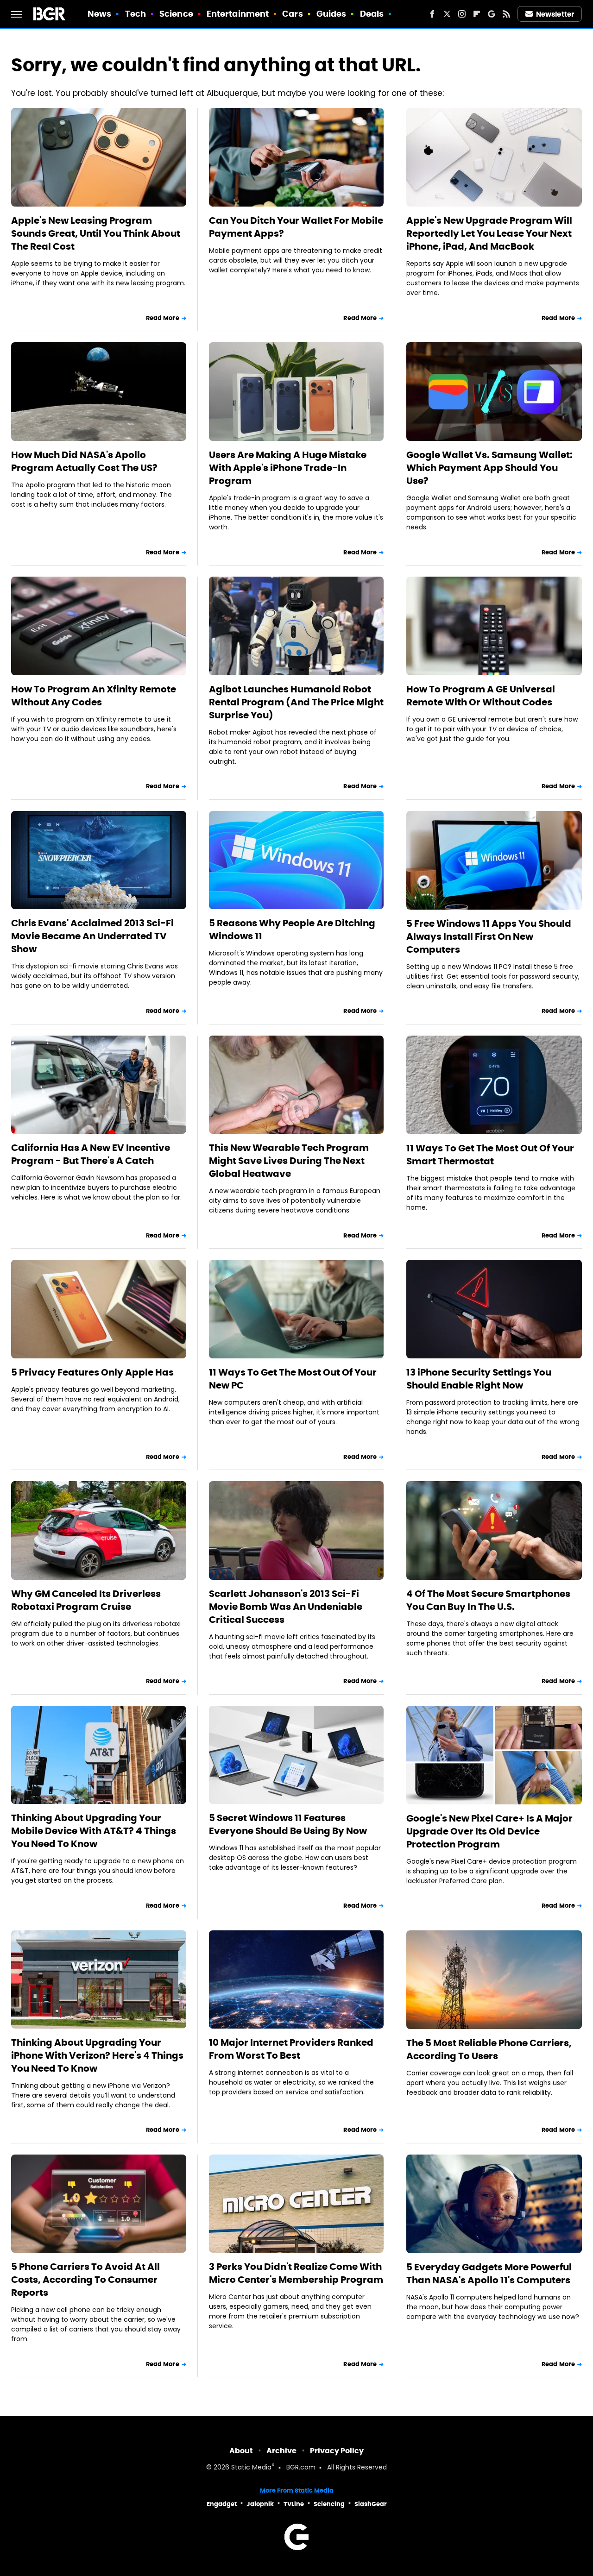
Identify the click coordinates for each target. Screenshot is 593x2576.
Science (176, 14)
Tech (136, 14)
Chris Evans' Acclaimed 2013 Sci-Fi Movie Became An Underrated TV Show (92, 936)
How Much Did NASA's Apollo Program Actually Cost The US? (84, 461)
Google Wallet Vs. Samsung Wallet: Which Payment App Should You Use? (489, 468)
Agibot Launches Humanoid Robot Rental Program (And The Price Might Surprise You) (296, 702)
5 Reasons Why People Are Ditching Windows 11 (292, 930)
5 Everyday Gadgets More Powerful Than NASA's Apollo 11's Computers (489, 2274)
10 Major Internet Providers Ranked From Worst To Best (291, 2049)
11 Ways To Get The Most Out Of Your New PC (293, 1379)
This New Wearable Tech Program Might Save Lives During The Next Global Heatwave (289, 1161)
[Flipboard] (477, 14)
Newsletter (555, 14)
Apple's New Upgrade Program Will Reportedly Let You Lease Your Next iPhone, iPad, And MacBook (489, 233)
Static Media (251, 2468)
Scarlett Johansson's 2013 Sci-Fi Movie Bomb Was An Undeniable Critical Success (286, 1607)
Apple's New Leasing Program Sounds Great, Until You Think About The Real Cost (96, 233)
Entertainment (238, 14)
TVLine (294, 2504)
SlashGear (371, 2504)
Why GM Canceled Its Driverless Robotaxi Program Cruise (86, 1600)
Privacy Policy (337, 2451)
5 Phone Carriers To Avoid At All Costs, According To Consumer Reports (85, 2280)
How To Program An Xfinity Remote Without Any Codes (94, 696)
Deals (372, 14)
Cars (292, 14)
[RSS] (506, 14)
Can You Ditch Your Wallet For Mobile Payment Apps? (296, 227)
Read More (163, 318)
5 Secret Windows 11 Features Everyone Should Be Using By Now (288, 1824)
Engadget (222, 2504)
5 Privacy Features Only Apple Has (92, 1372)
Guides (331, 14)
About (241, 2451)
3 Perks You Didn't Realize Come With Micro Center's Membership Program (296, 2273)
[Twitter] (447, 14)
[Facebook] (432, 14)
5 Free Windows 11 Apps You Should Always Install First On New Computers (489, 936)
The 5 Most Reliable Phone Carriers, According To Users (489, 2049)
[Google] (492, 14)
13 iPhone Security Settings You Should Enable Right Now (479, 1379)
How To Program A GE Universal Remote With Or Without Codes (481, 696)
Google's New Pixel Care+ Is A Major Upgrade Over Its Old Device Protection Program (489, 1831)
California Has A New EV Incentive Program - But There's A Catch (91, 1154)
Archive (281, 2451)
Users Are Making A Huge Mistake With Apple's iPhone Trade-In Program (288, 468)
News (99, 14)
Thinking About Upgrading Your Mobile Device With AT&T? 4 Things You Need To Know (94, 1831)
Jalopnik (260, 2504)
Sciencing (329, 2504)
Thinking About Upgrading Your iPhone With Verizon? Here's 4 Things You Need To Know (97, 2055)
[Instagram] (462, 14)
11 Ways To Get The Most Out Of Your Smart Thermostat (490, 1155)
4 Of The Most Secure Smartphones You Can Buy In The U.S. (488, 1600)
